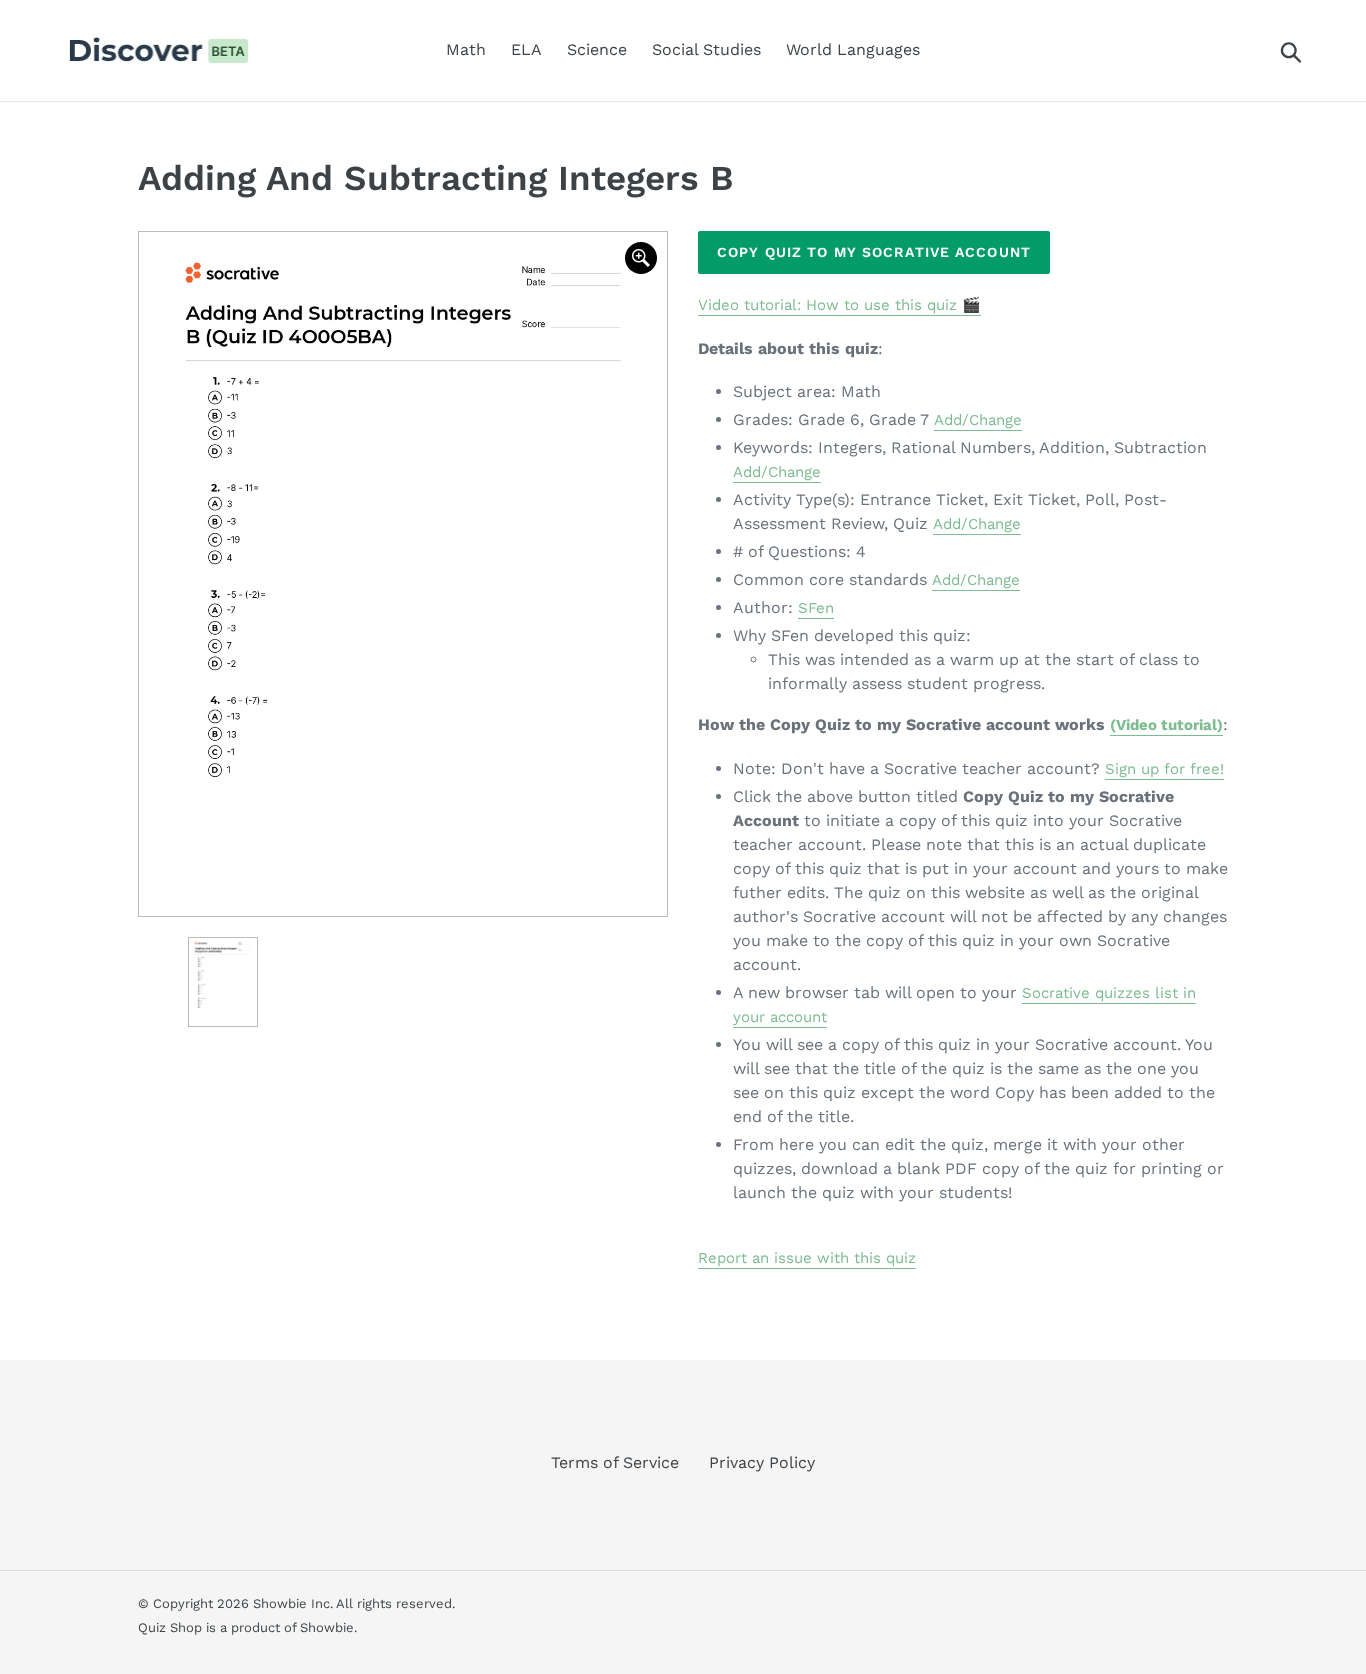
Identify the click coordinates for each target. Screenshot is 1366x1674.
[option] (403, 574)
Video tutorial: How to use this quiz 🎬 (839, 305)
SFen (816, 608)
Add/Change (978, 420)
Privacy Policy (762, 1462)
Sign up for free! (1164, 769)
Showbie (327, 1627)
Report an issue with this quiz (807, 1258)
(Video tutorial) (1166, 725)
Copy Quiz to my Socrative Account (874, 252)
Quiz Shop (170, 1627)
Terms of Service (615, 1462)
